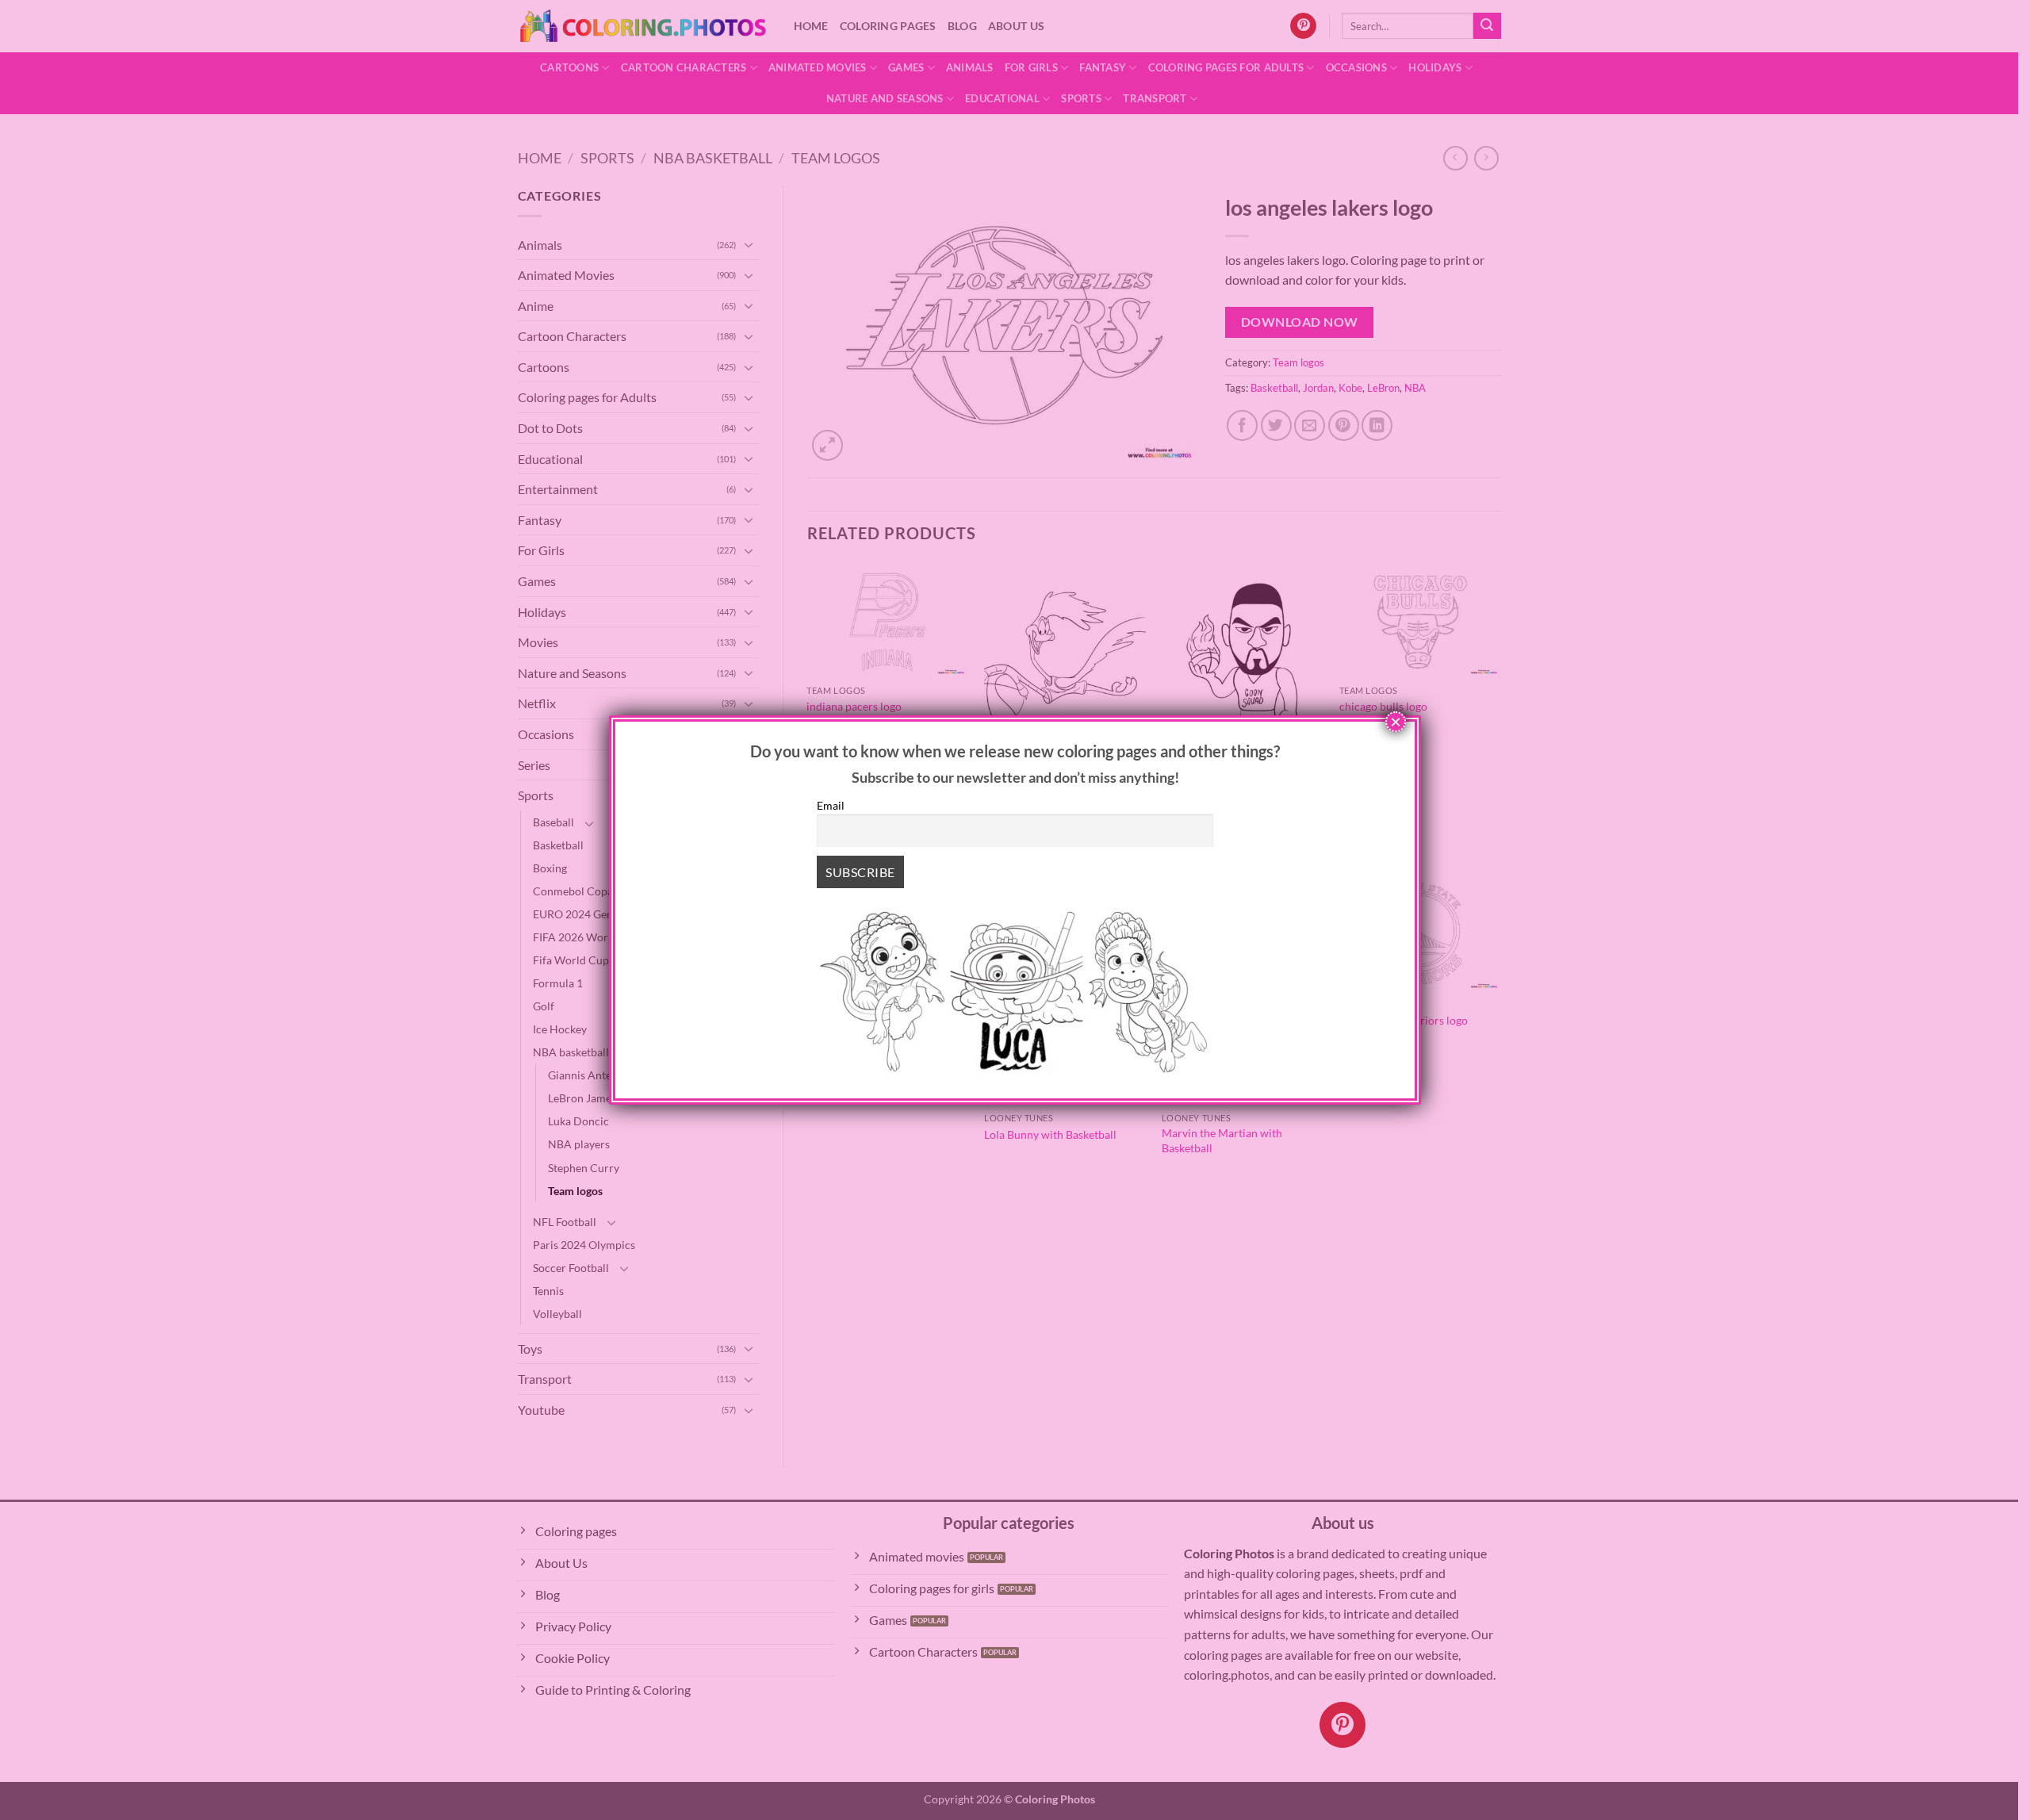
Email (831, 805)
